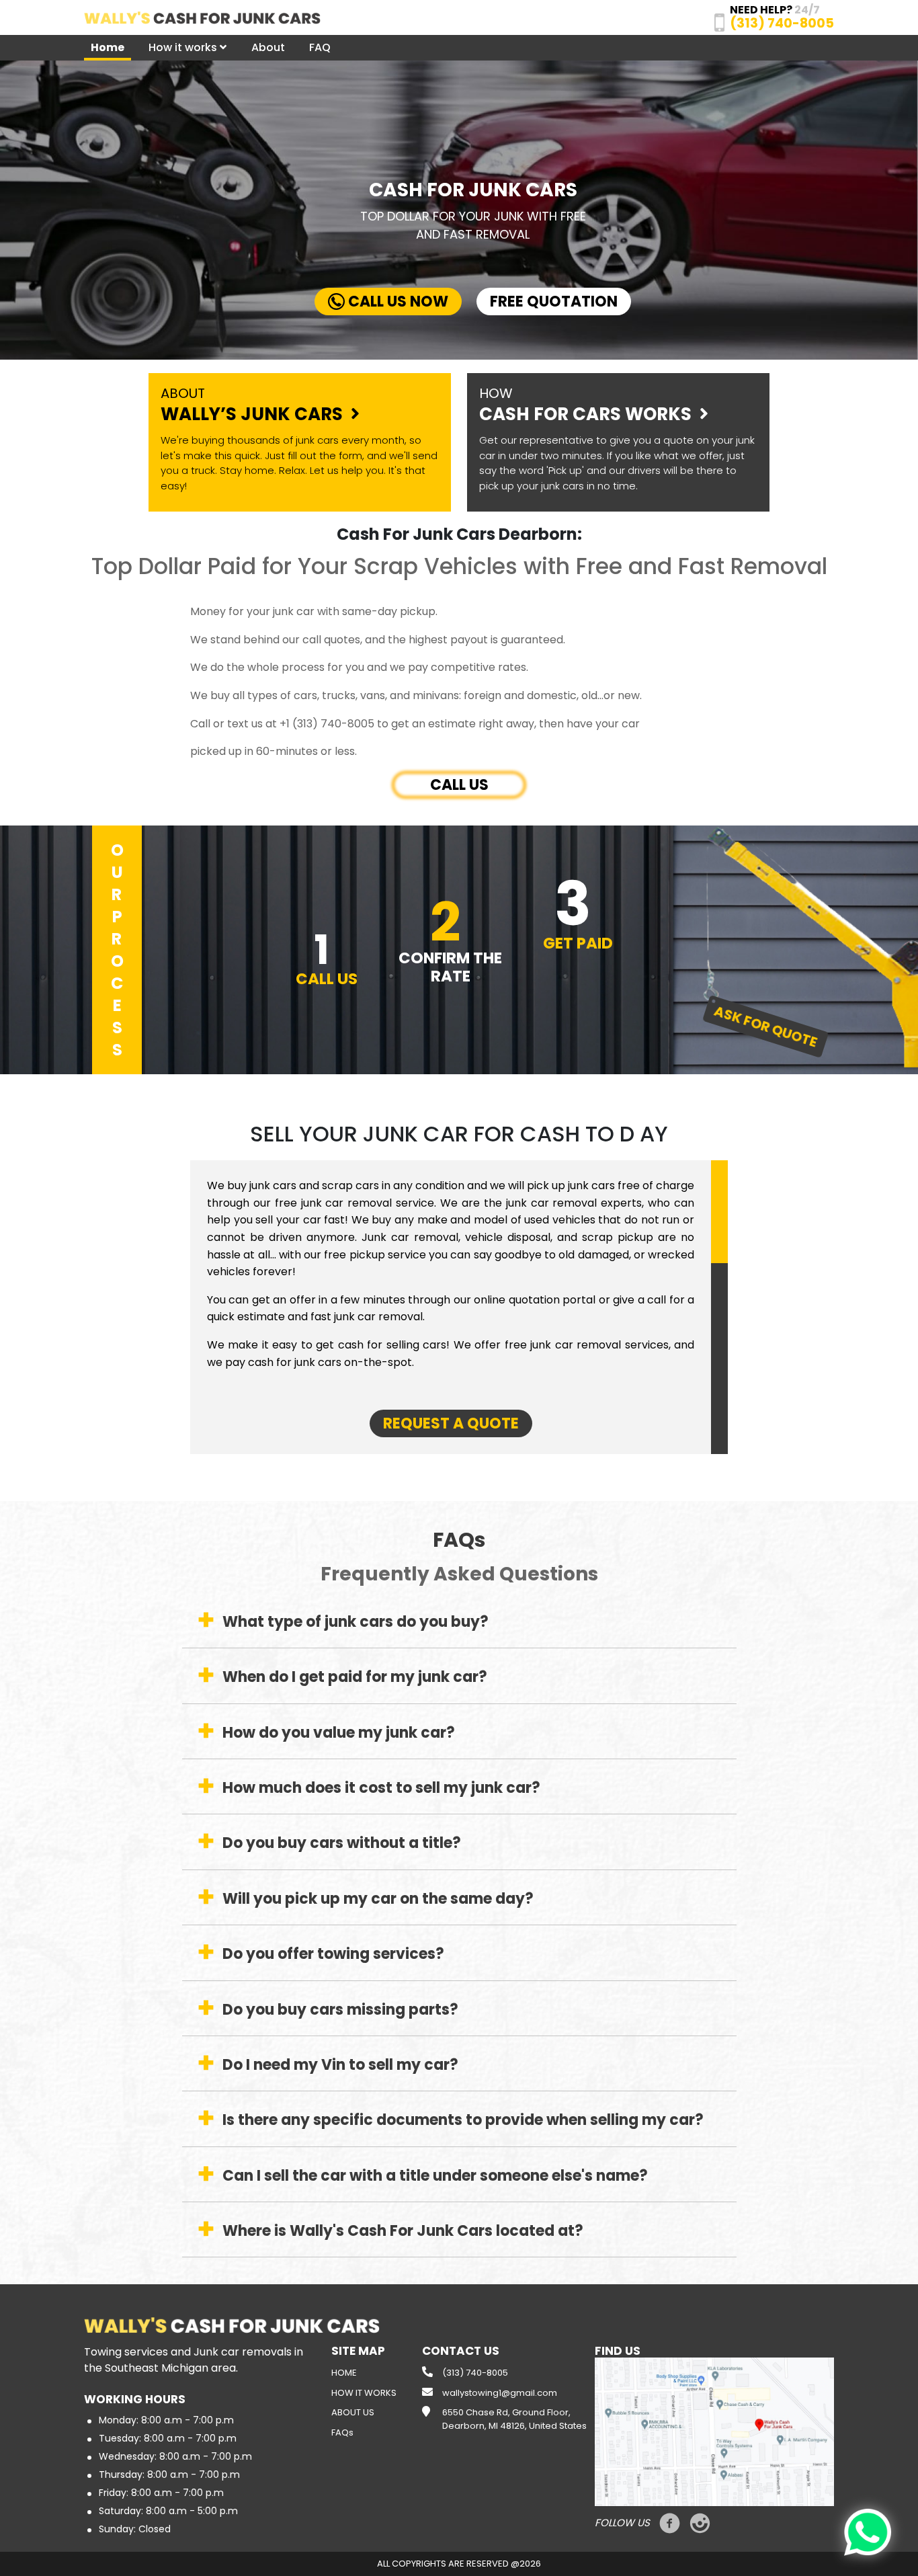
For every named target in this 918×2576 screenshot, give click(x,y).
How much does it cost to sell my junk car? (381, 1788)
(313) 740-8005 (475, 2373)
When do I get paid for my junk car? (355, 1677)
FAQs (342, 2432)
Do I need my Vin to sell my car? (340, 2065)
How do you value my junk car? (339, 1733)
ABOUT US (353, 2412)
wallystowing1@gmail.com (500, 2393)
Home (108, 47)
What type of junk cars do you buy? (356, 1622)
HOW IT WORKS (364, 2393)
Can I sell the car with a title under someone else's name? (435, 2176)
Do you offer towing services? (333, 1954)
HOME (344, 2373)
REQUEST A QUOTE (451, 1423)
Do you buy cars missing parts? (340, 2010)
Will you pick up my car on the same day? (378, 1899)
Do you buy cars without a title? (342, 1843)
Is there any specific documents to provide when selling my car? (463, 2120)
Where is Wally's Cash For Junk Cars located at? (403, 2231)
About (268, 47)
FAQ (320, 47)
